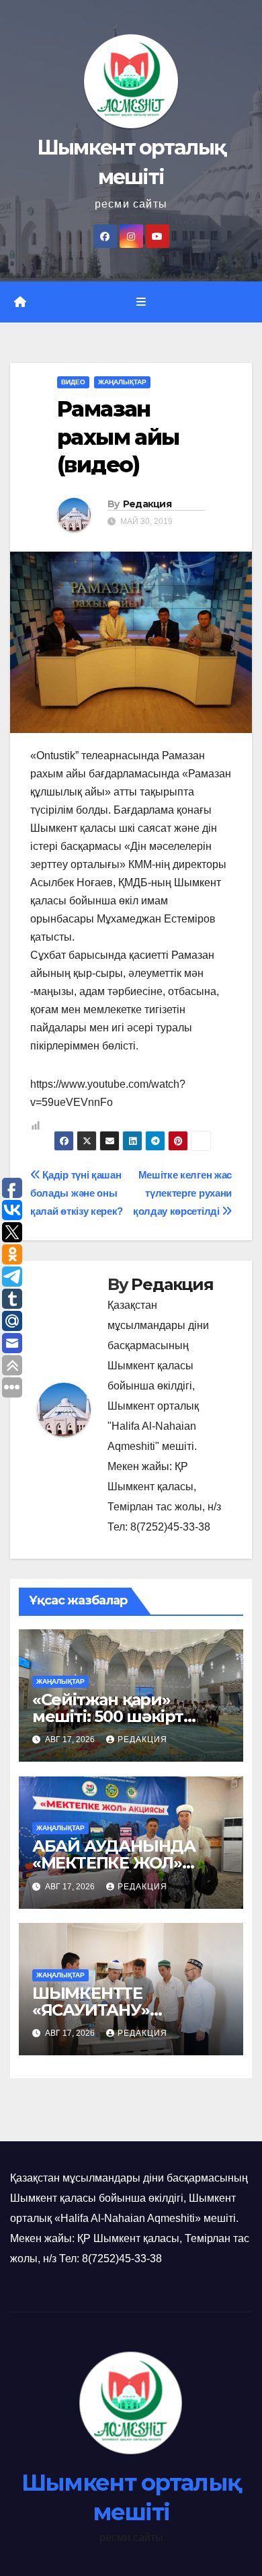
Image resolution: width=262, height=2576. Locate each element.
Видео (73, 382)
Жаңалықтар (122, 382)
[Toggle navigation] (141, 302)
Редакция (147, 504)
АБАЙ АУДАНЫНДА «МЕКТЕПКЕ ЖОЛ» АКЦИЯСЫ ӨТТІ (114, 1863)
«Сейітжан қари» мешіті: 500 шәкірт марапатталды (108, 1716)
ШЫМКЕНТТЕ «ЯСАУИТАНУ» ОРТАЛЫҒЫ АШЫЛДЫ (126, 2010)
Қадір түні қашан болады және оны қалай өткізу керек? (77, 1193)
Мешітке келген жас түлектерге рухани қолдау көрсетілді (182, 1193)
